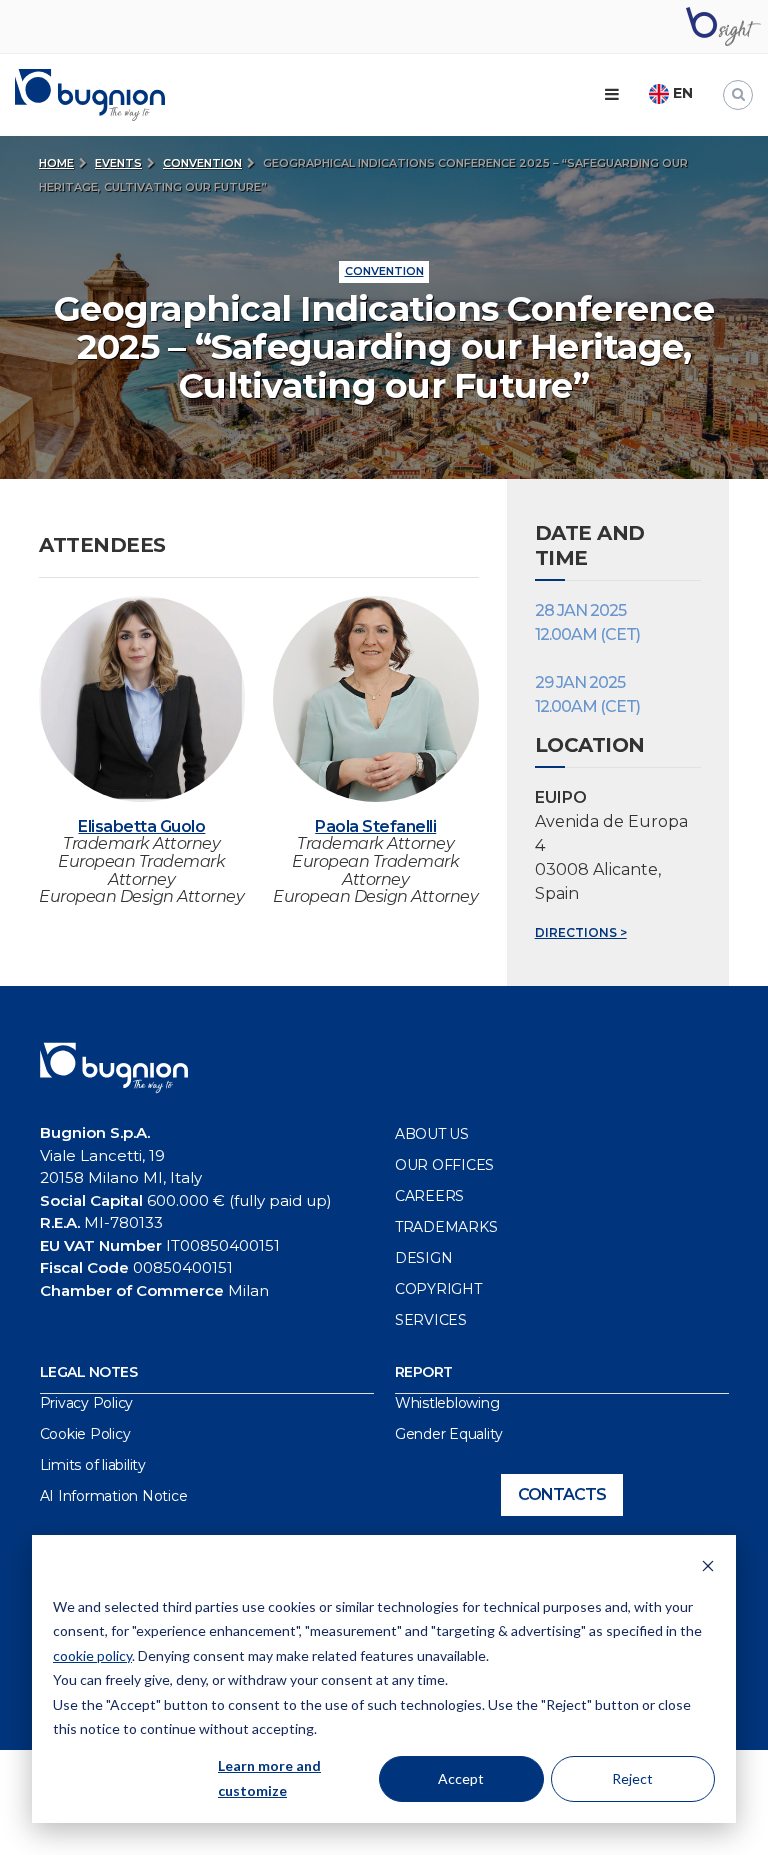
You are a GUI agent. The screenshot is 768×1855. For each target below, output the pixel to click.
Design (424, 1258)
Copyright (438, 1289)
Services (431, 1320)
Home (56, 163)
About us (432, 1134)
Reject (632, 1778)
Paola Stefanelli (375, 826)
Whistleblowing (447, 1403)
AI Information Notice (114, 1496)
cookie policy (92, 1655)
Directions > (581, 932)
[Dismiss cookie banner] (708, 1568)
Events (118, 163)
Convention (202, 163)
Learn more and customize (269, 1778)
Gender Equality (449, 1434)
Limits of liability (93, 1465)
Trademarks (446, 1227)
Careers (429, 1196)
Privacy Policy (87, 1403)
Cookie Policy (85, 1434)
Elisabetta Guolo (141, 826)
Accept (461, 1778)
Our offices (444, 1165)
